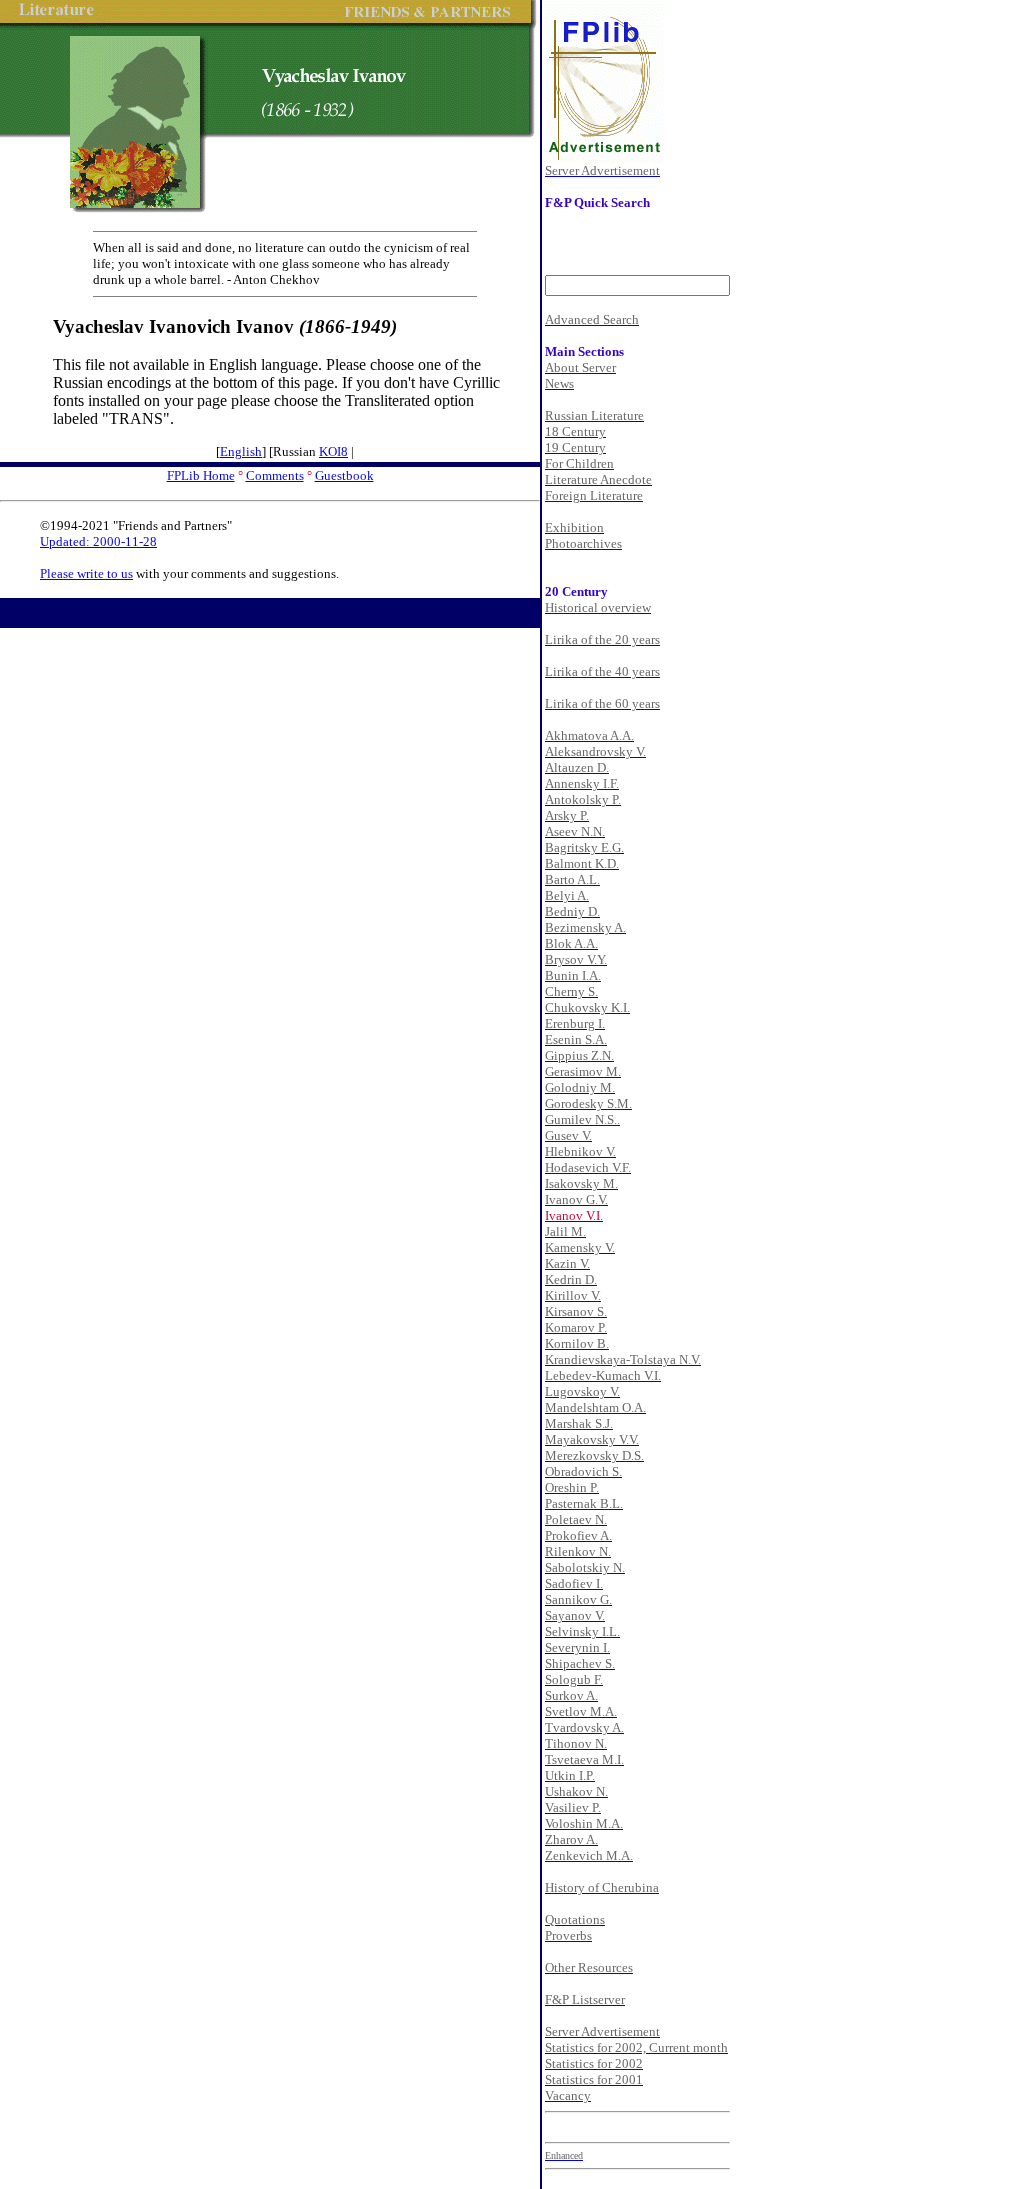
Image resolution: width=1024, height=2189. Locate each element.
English (241, 451)
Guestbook (344, 475)
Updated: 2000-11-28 (98, 541)
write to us (105, 573)
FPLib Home (201, 475)
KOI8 (333, 451)
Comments (275, 475)
